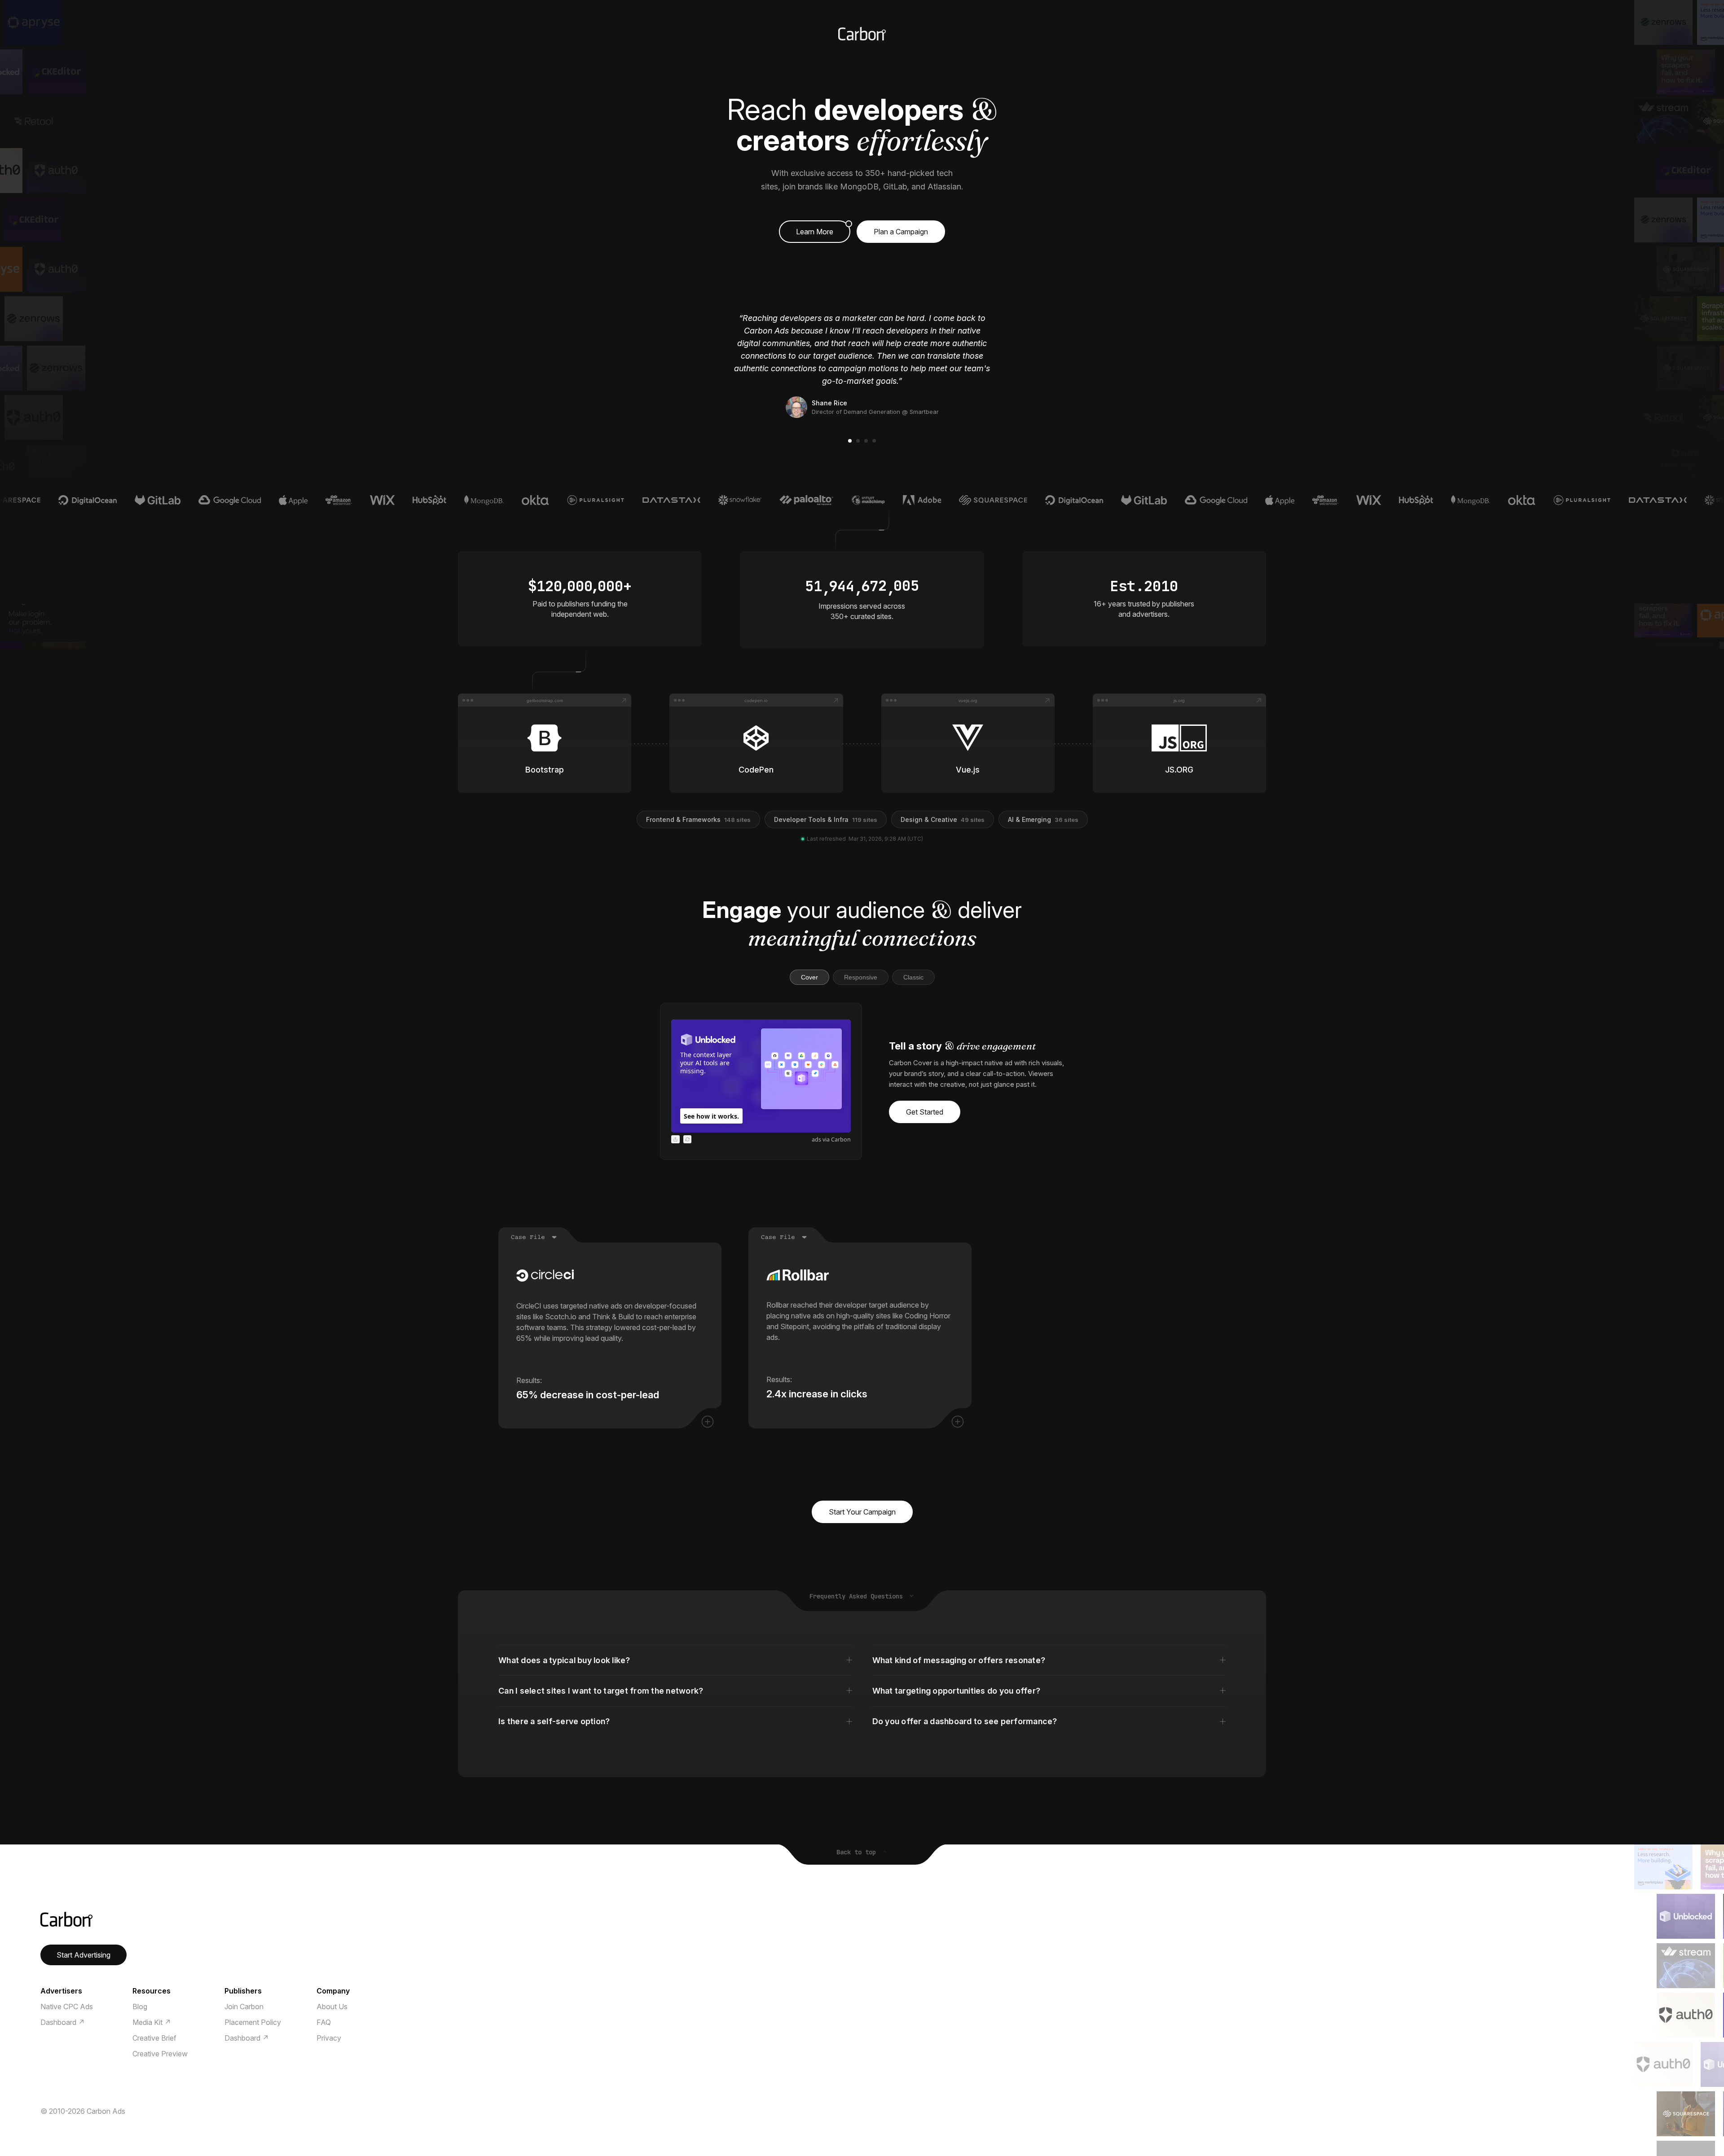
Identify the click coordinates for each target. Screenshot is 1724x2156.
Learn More (815, 232)
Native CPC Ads (67, 2007)
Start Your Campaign (862, 1512)
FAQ (324, 2022)
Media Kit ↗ (152, 2022)
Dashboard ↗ (63, 2022)
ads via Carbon (831, 1139)
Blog (140, 2007)
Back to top (858, 1852)
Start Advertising (84, 1955)
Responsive (861, 977)
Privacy (329, 2038)
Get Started (925, 1112)
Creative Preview (160, 2054)
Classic (913, 977)
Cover (809, 977)
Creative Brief (154, 2038)
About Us (332, 2007)
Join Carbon (244, 2007)
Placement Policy (253, 2022)
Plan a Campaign (901, 232)
